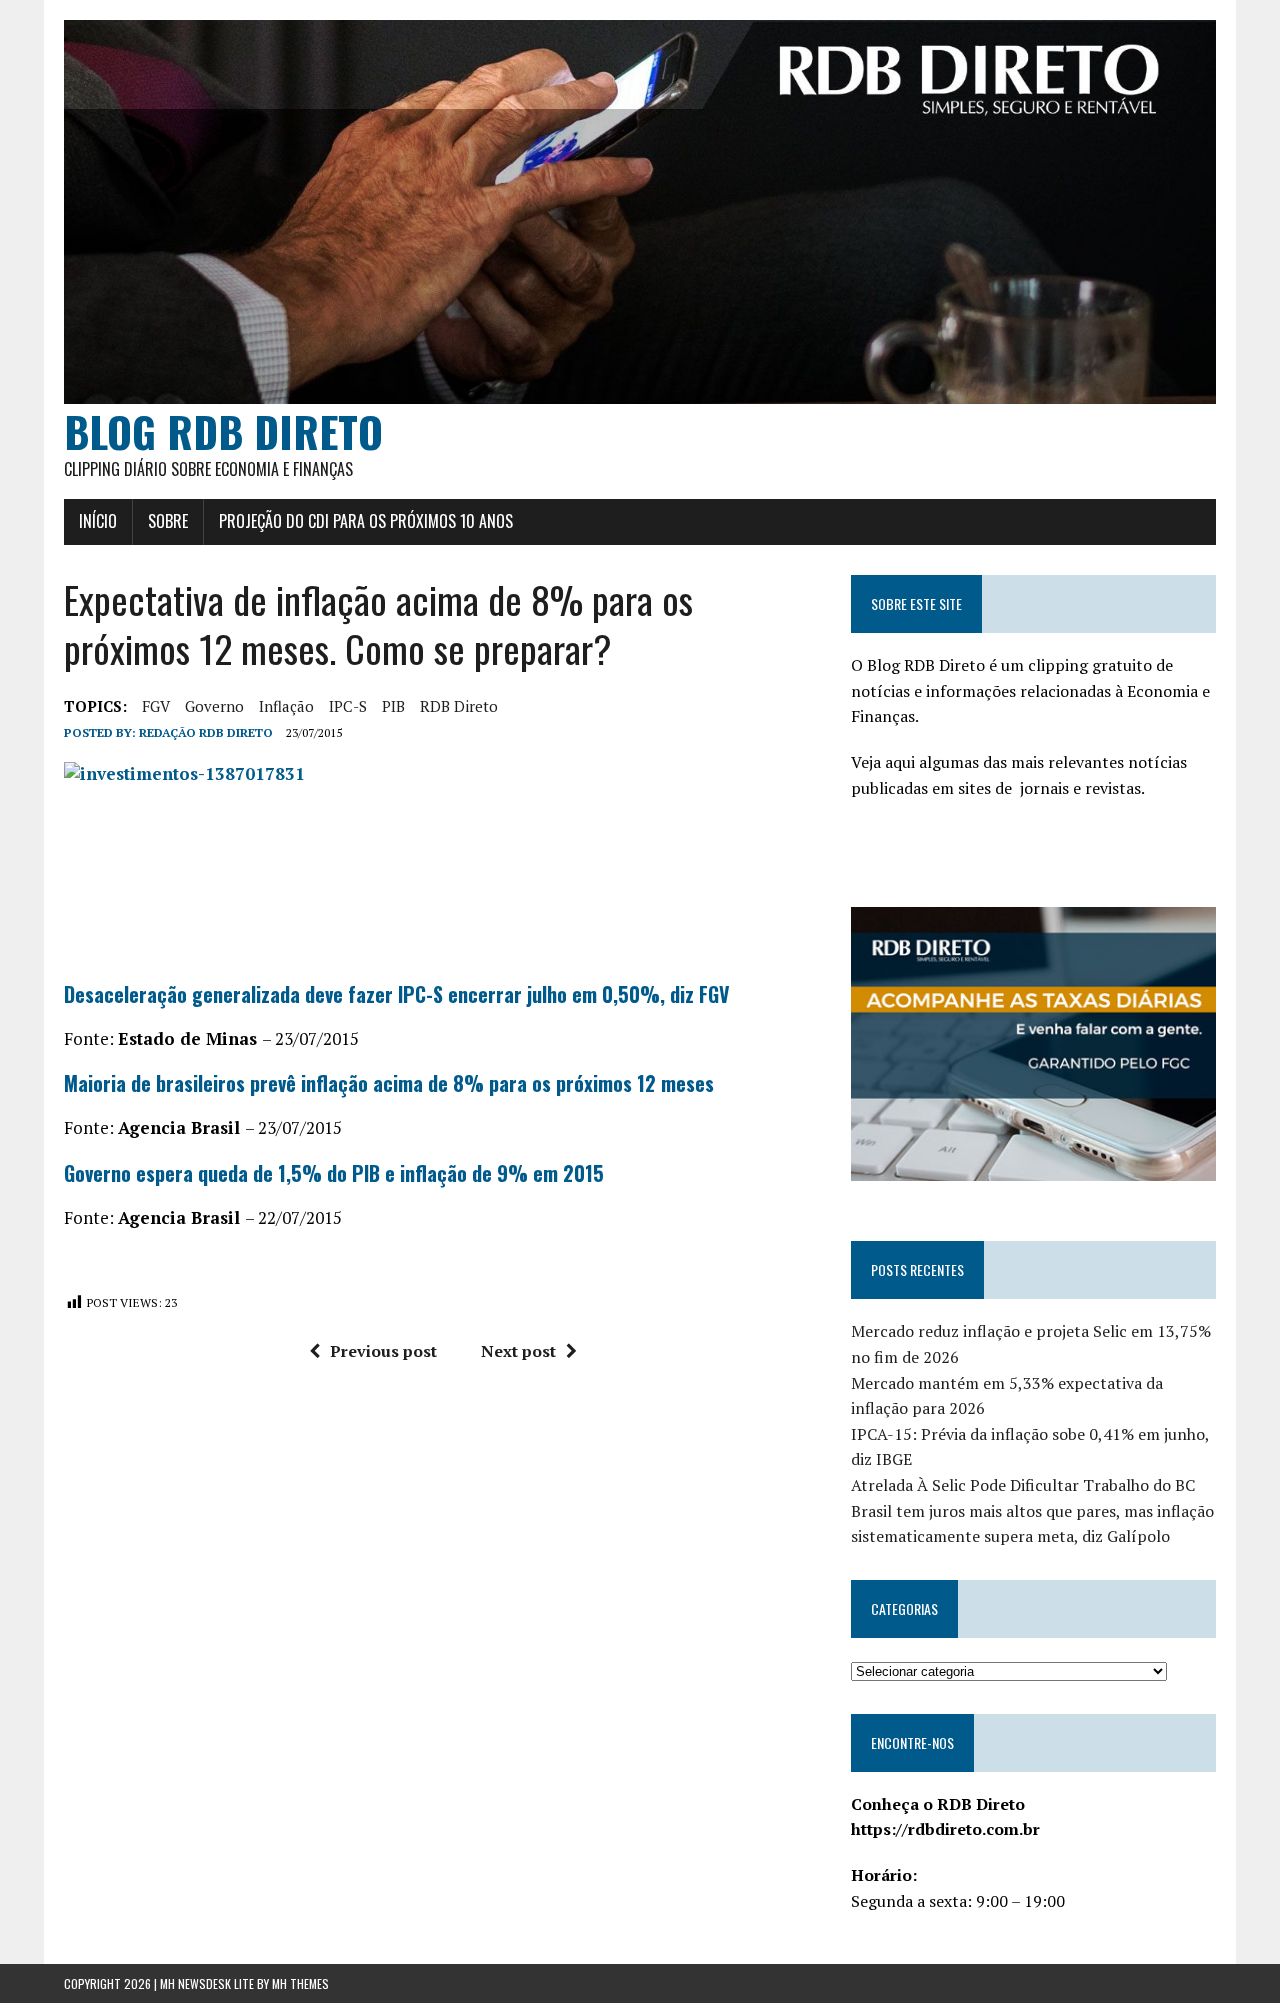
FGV (156, 706)
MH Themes (300, 1983)
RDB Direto (459, 706)
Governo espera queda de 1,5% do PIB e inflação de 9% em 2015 (334, 1173)
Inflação (286, 706)
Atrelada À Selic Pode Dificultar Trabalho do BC (1023, 1485)
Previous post (383, 1351)
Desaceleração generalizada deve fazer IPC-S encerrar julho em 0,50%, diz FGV (397, 994)
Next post (518, 1351)
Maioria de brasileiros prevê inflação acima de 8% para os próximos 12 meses (389, 1083)
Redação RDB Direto (206, 732)
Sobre (168, 521)
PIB (393, 706)
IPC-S (348, 706)
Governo (214, 706)
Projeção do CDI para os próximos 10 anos (366, 521)
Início (98, 521)
